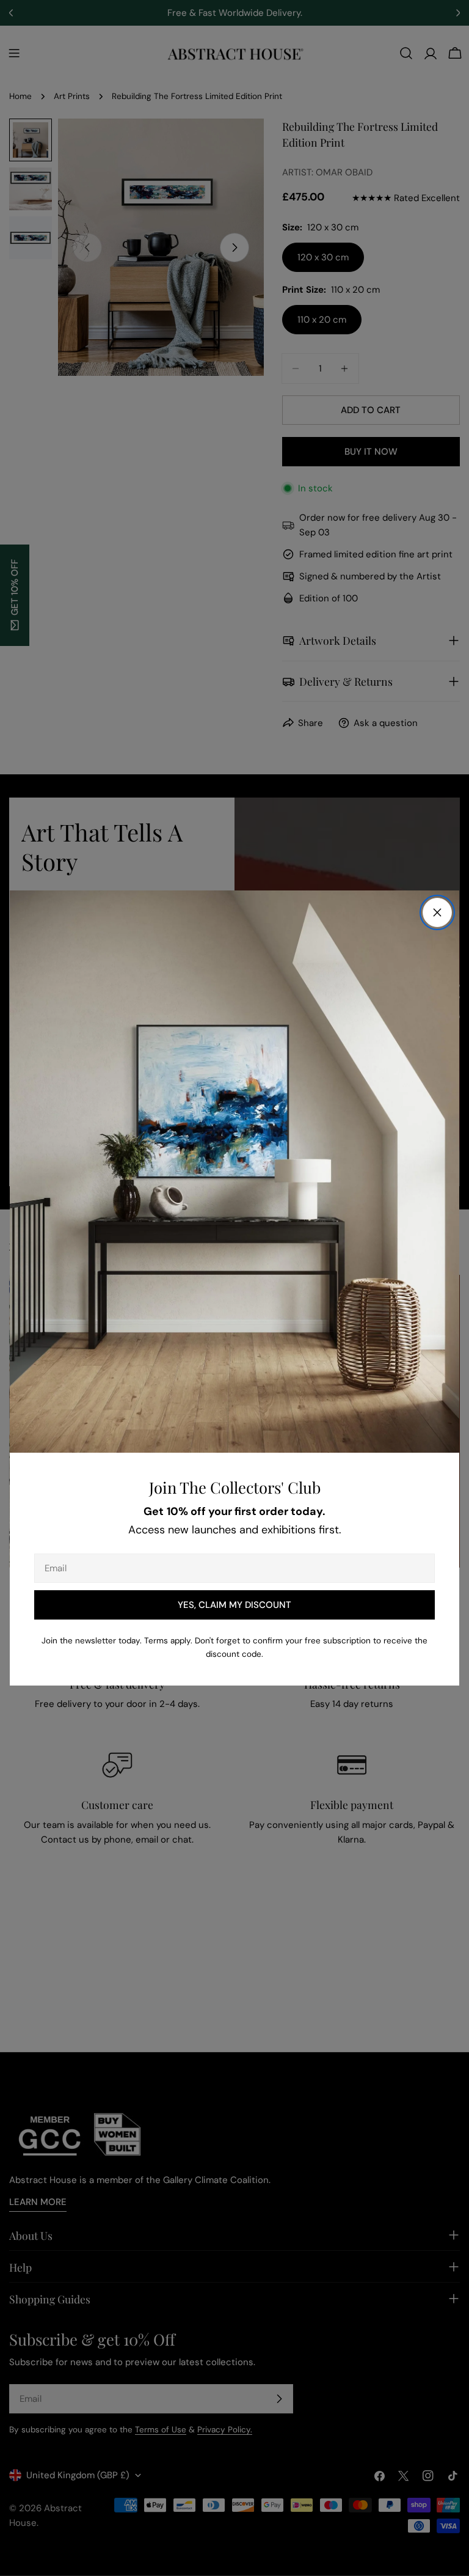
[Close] (437, 912)
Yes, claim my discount (234, 1605)
